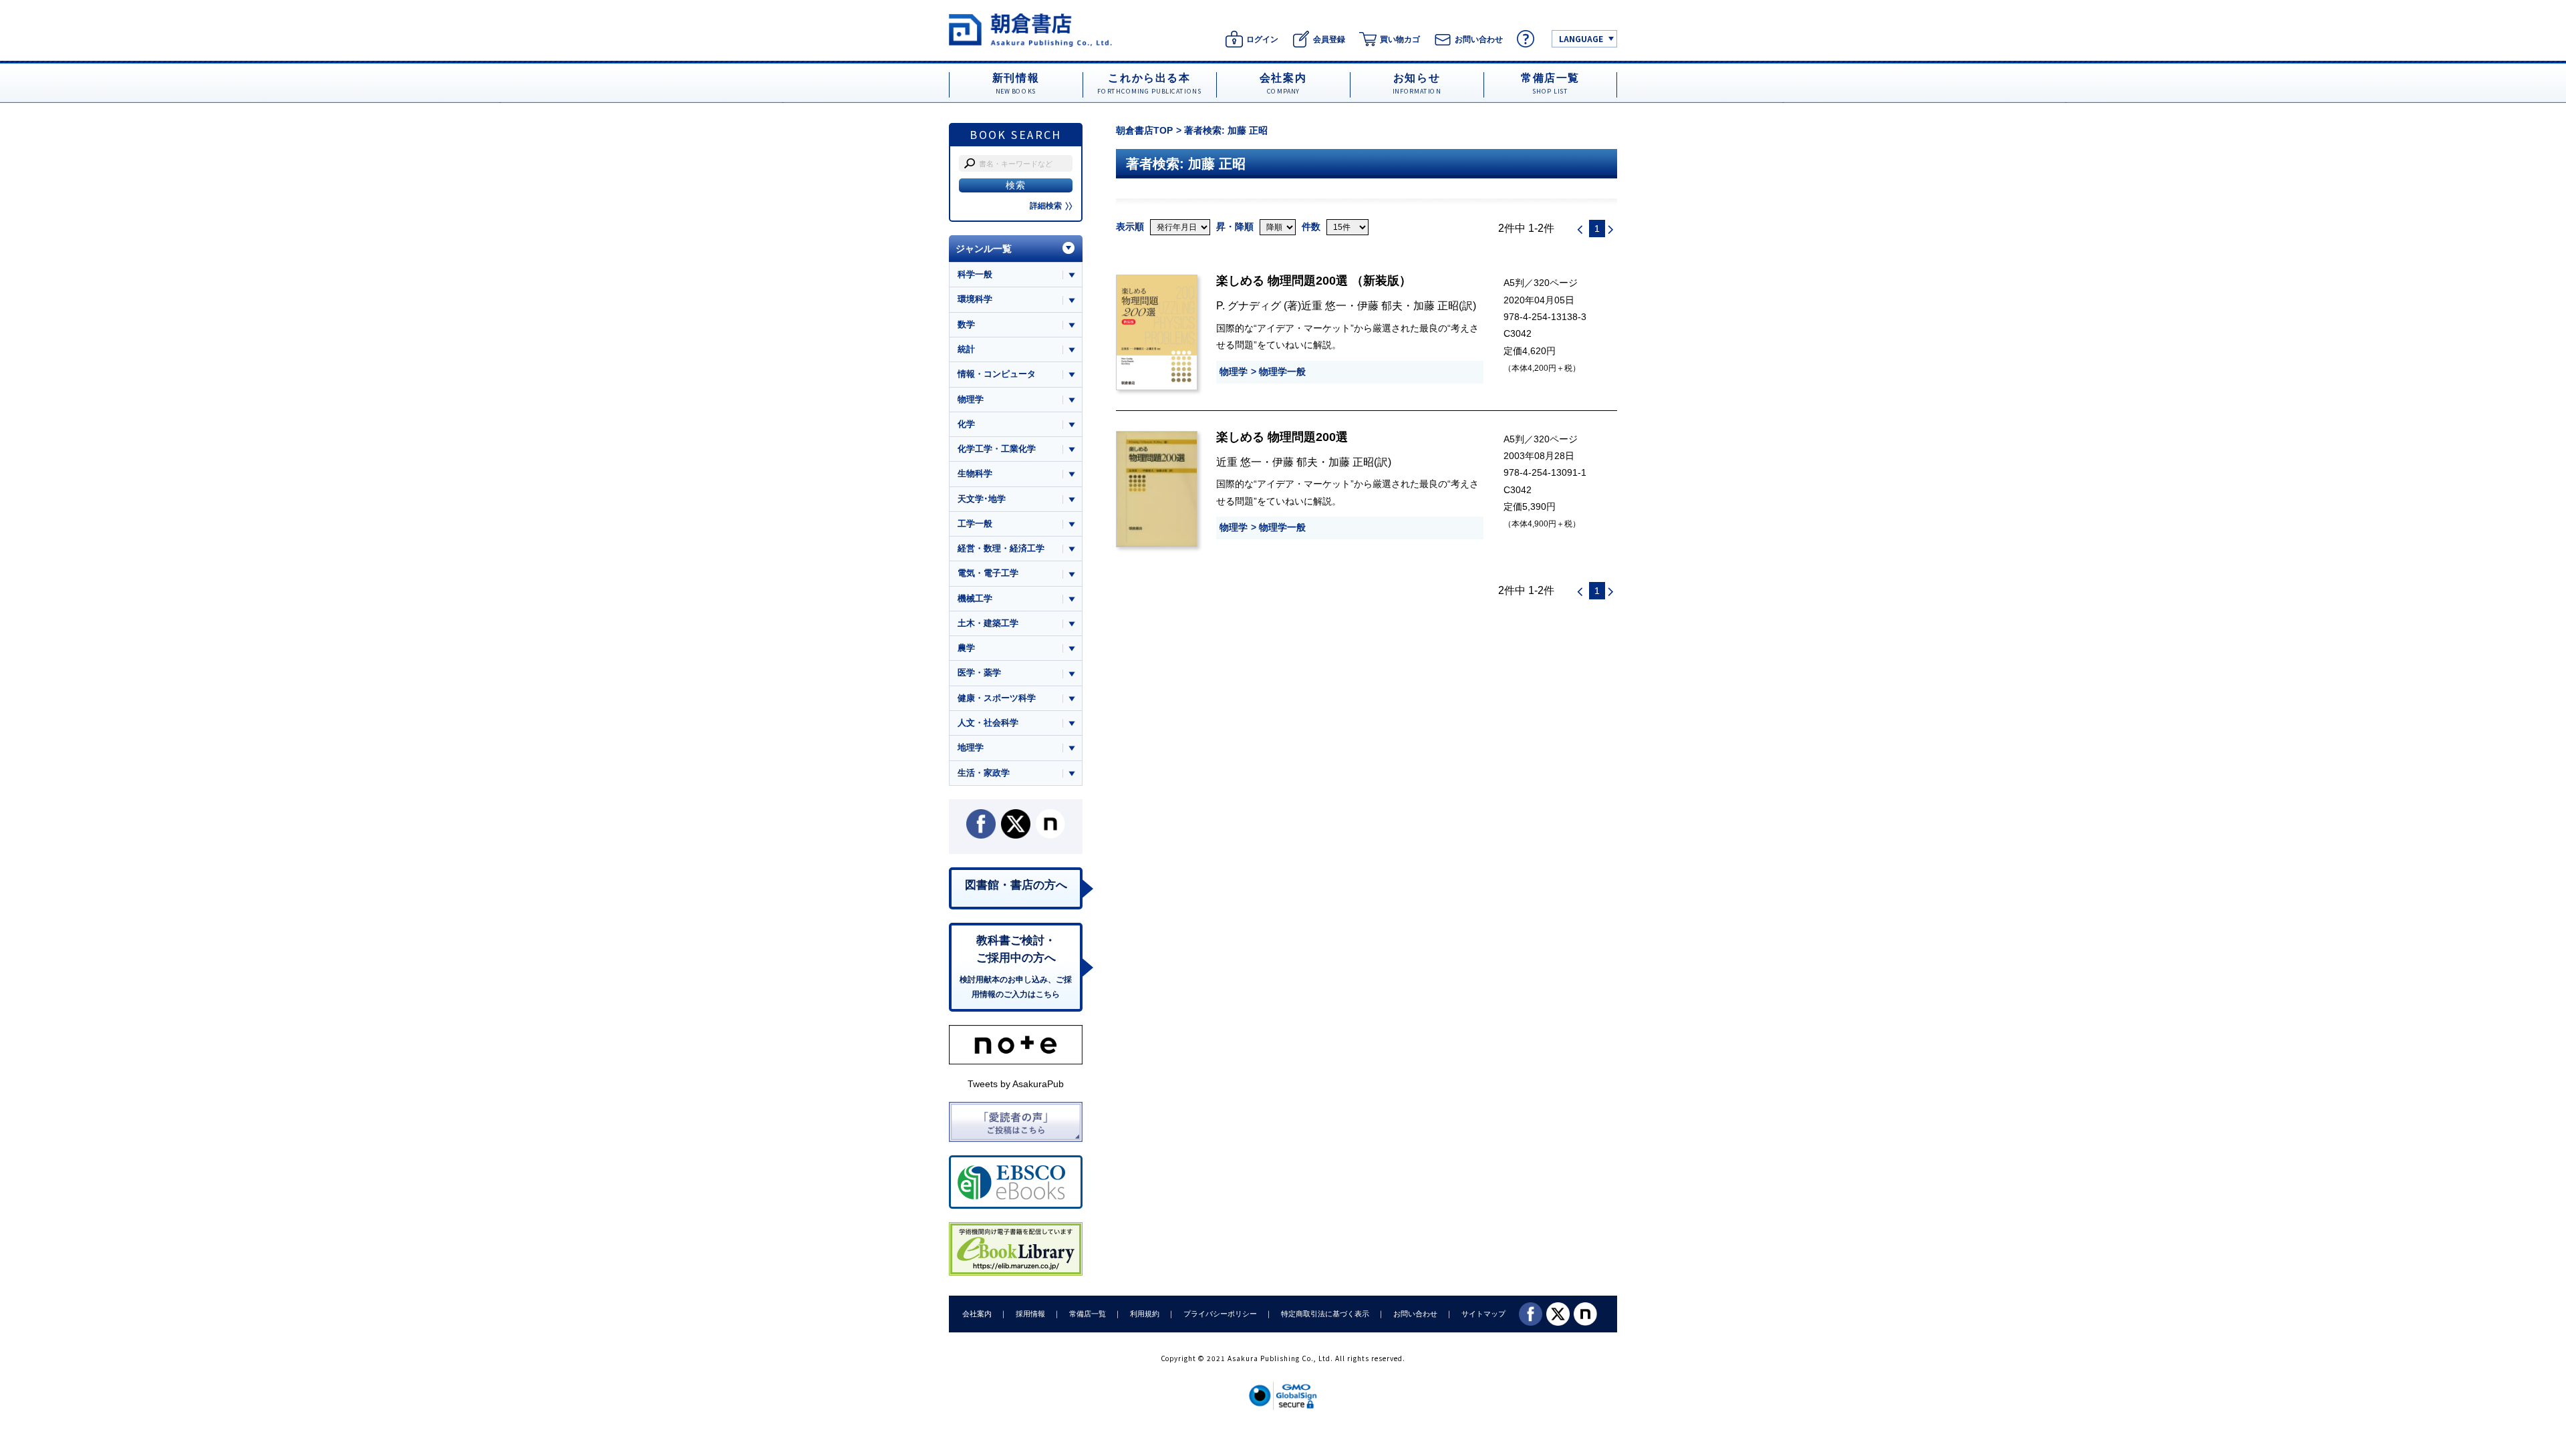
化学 (966, 424)
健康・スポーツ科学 (997, 698)
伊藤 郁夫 (1380, 305)
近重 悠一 (1324, 305)
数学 (966, 324)
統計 (966, 349)
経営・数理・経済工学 (1001, 548)
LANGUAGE (1581, 38)
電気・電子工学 (988, 573)
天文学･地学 (982, 499)
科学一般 (975, 274)
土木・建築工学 (988, 623)
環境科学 (975, 299)
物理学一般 (1282, 372)
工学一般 (975, 524)
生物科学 (975, 473)
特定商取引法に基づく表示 (1325, 1314)
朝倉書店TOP (1144, 130)
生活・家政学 (984, 773)
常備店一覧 (1088, 1314)
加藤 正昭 (1436, 305)
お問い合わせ (1415, 1314)
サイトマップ (1483, 1314)
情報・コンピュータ (997, 374)
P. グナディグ (1250, 305)
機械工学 (975, 598)
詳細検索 (1046, 206)
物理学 (1234, 372)
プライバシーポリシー (1220, 1314)
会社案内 (977, 1314)
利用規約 (1145, 1314)
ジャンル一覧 (984, 249)
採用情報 (1030, 1314)
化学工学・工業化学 (997, 449)
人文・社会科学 (988, 723)
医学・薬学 (979, 673)
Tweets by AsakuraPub (1016, 1084)
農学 (966, 648)
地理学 (971, 747)
